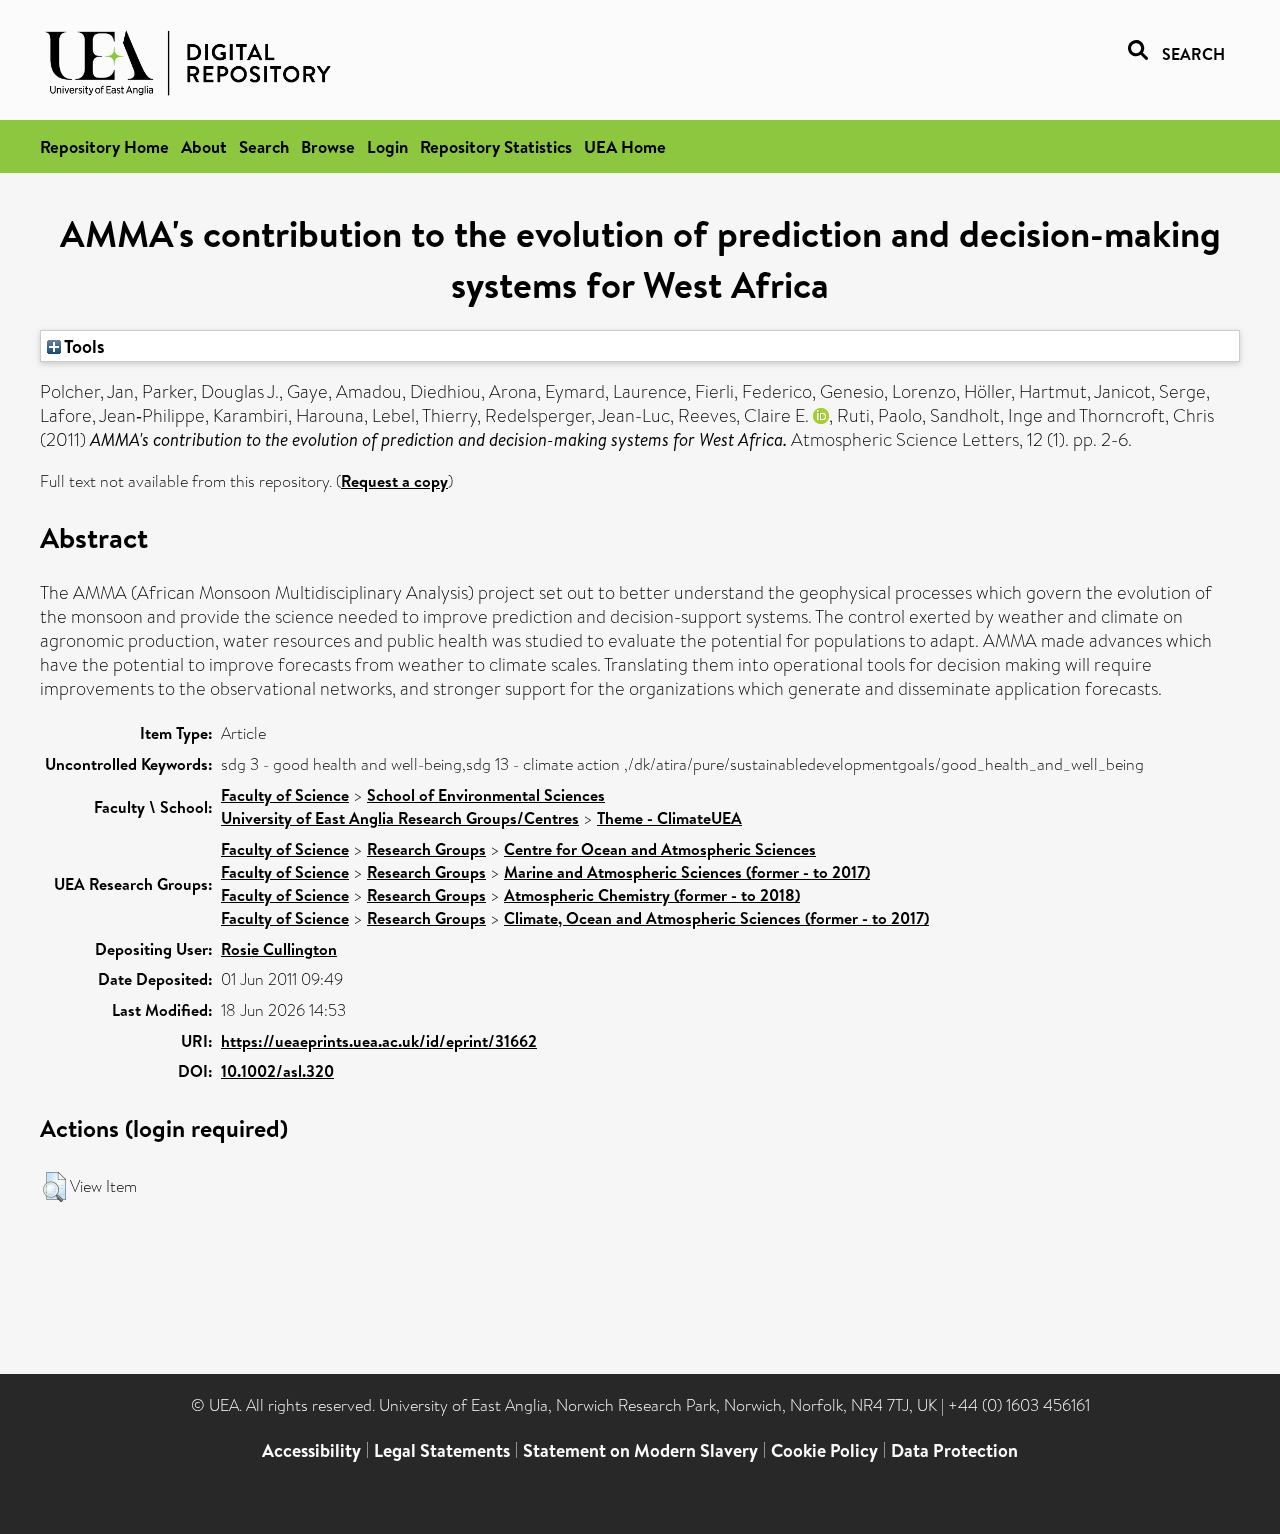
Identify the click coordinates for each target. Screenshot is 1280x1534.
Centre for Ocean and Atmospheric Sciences (660, 849)
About (204, 146)
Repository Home (104, 146)
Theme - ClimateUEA (669, 818)
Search (264, 146)
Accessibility (311, 1450)
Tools (83, 346)
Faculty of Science (285, 795)
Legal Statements (442, 1450)
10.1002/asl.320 (277, 1071)
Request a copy (394, 481)
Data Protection (954, 1450)
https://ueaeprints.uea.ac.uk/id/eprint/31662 (379, 1041)
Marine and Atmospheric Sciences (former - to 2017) (687, 872)
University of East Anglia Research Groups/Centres (400, 818)
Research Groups (426, 849)
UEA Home (625, 146)
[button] (54, 1187)
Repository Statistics (496, 146)
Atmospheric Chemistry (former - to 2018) (652, 895)
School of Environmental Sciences (486, 795)
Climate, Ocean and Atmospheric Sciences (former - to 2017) (716, 918)
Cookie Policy (824, 1450)
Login (387, 146)
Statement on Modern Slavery (640, 1450)
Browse (328, 146)
